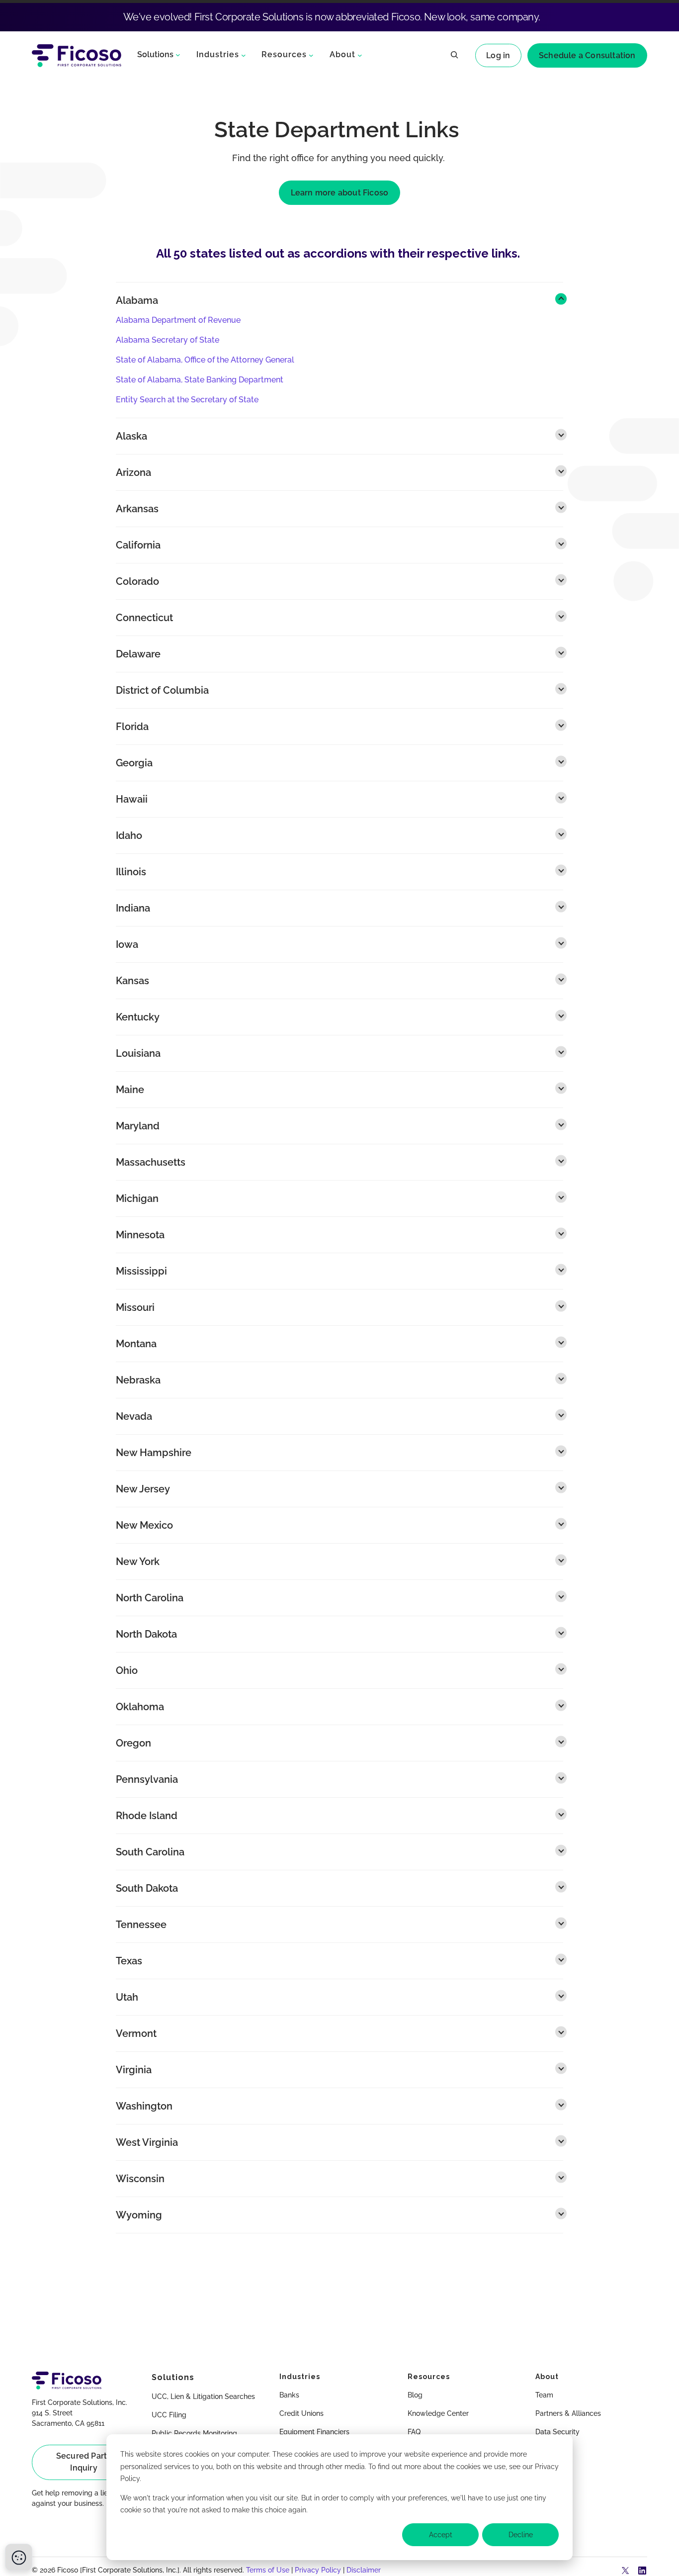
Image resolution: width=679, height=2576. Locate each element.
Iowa (127, 944)
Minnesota (140, 1235)
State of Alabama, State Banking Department (200, 380)
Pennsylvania (147, 1779)
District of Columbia (162, 690)
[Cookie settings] (19, 2557)
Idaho (129, 835)
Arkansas (137, 509)
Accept (441, 2535)
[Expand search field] (454, 56)
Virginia (134, 2070)
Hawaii (132, 799)
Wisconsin (140, 2179)
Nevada (134, 1416)
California (138, 545)
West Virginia (147, 2142)
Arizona (133, 472)
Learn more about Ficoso (340, 193)
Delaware (138, 654)
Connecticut (144, 618)
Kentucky (138, 1017)
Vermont (136, 2033)
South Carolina (150, 1852)
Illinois (131, 872)
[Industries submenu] (244, 55)
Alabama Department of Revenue (178, 320)
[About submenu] (360, 55)
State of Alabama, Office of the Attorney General (205, 360)
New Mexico (144, 1525)
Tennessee (141, 1925)
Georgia (134, 763)
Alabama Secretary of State (168, 340)
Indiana (133, 908)
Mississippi (141, 1271)
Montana (136, 1344)
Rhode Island (147, 1816)
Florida (132, 727)
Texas (129, 1961)
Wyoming (139, 2215)
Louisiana (138, 1053)
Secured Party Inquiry (84, 2462)
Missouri (135, 1307)
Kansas (132, 981)
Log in (498, 55)
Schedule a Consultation (587, 55)
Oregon (133, 1743)
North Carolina (150, 1598)
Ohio (127, 1670)
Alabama (137, 300)
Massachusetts (151, 1162)
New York (138, 1562)
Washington (144, 2106)
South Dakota (147, 1888)
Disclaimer (364, 2570)
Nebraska (138, 1380)
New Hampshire (154, 1453)
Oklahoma (140, 1707)
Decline (521, 2535)
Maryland (138, 1126)
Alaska (131, 436)
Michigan (137, 1198)
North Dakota (146, 1634)
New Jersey (143, 1489)
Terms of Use (268, 2570)
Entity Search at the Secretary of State (187, 400)
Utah (127, 1997)
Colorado (137, 581)
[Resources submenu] (311, 55)
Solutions (155, 54)
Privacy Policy (318, 2570)
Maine (130, 1090)
